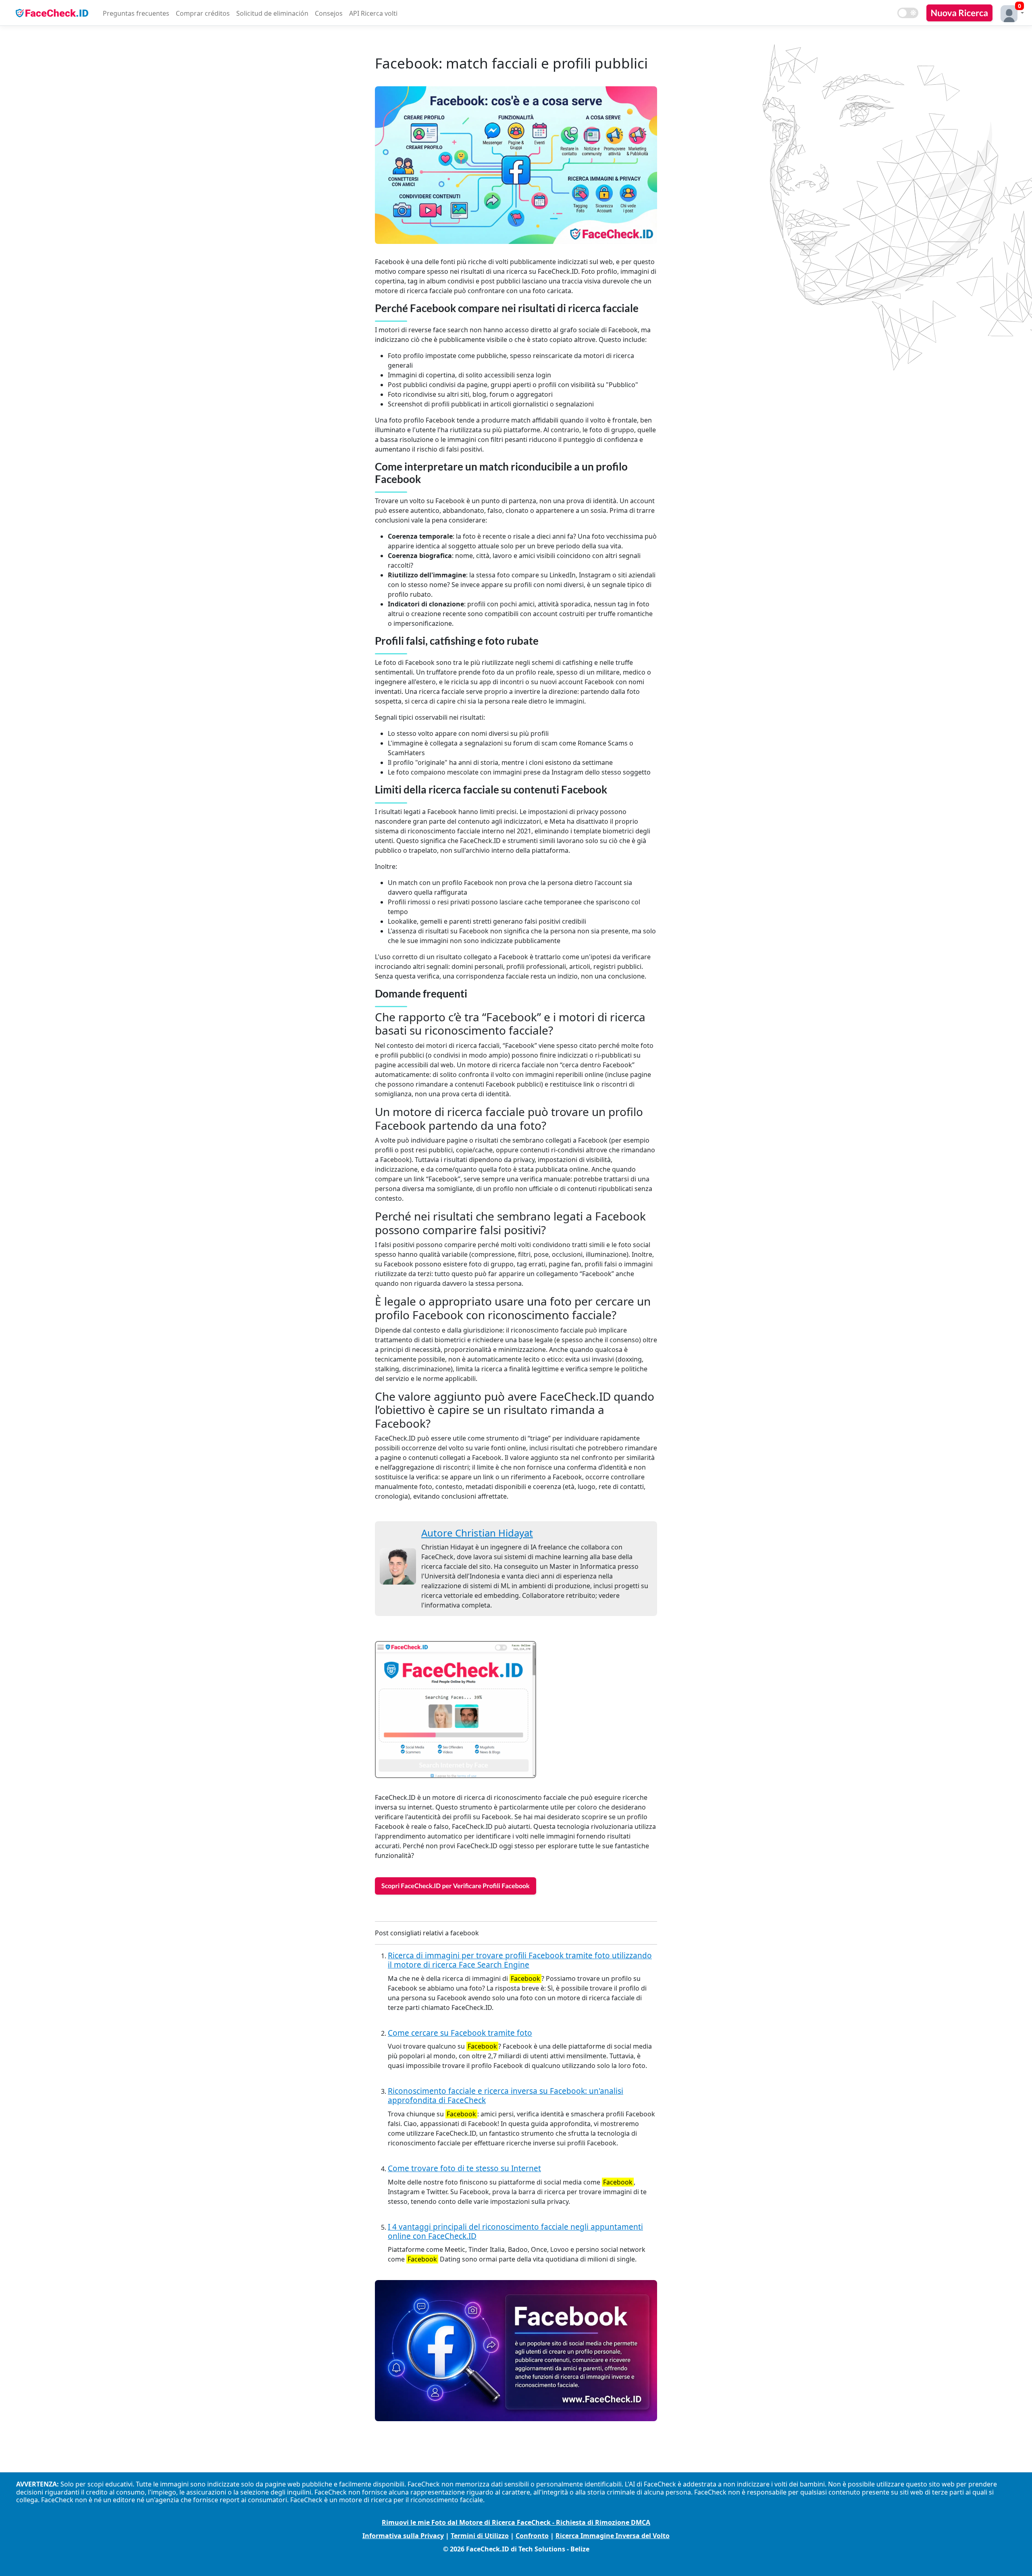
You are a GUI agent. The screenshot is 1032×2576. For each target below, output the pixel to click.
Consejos (329, 13)
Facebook (525, 1978)
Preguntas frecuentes (136, 13)
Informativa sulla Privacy (403, 2536)
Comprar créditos (203, 13)
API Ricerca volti (373, 13)
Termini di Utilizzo (480, 2536)
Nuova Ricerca (959, 13)
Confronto (532, 2536)
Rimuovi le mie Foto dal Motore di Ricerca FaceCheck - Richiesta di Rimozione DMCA (516, 2522)
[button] (1010, 13)
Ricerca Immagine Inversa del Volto (613, 2536)
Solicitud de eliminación (272, 13)
